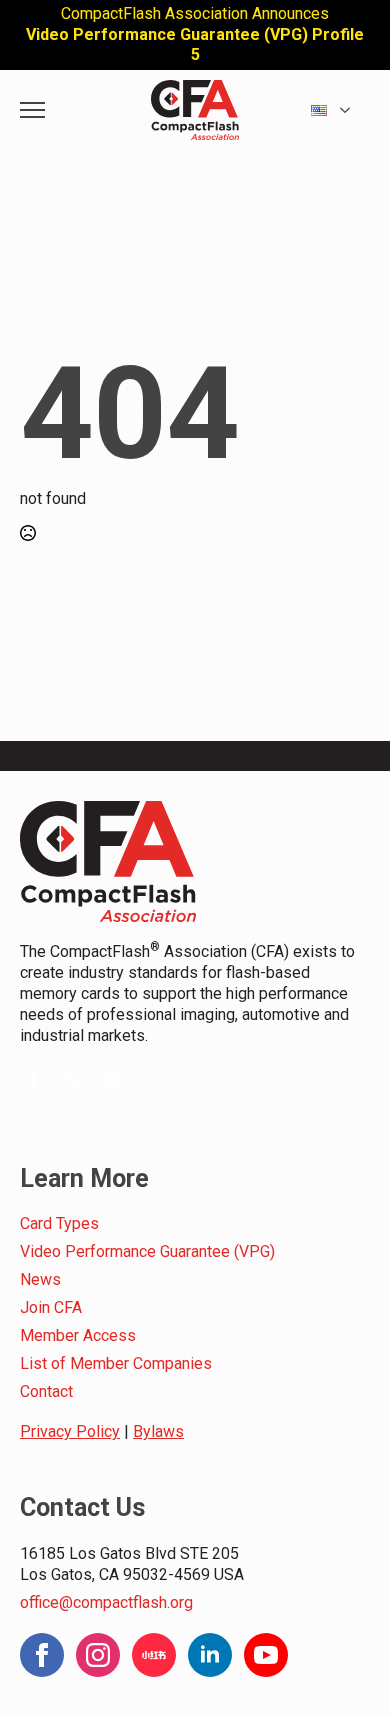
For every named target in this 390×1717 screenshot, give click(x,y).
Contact (46, 1391)
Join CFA (51, 1307)
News (40, 1279)
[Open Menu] (32, 110)
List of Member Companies (116, 1363)
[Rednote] (154, 1655)
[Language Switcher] (351, 110)
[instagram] (111, 1080)
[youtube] (266, 1655)
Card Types (59, 1223)
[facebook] (33, 1080)
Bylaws (158, 1431)
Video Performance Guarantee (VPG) (147, 1251)
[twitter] (72, 1080)
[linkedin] (210, 1655)
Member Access (78, 1335)
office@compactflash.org (106, 1602)
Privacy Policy (70, 1431)
